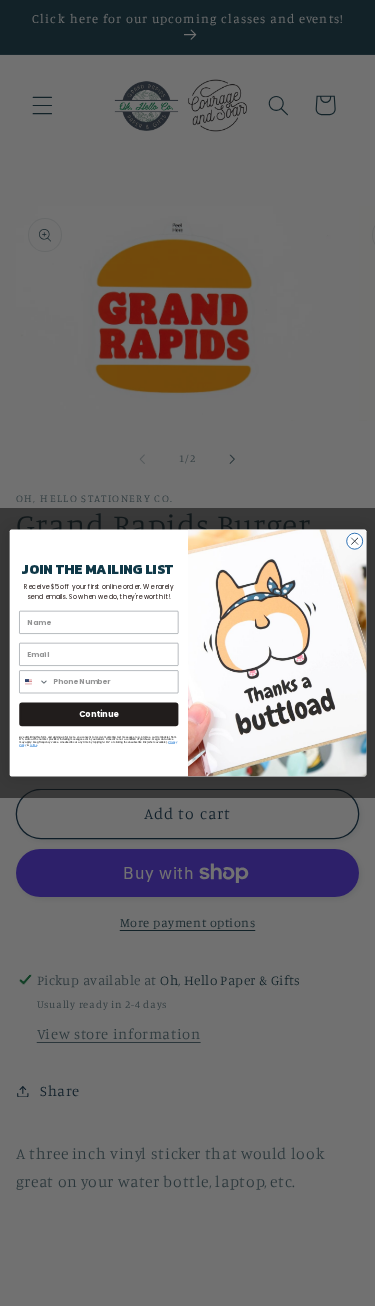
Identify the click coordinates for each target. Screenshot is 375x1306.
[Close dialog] (354, 541)
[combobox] (33, 682)
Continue (98, 713)
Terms (32, 744)
